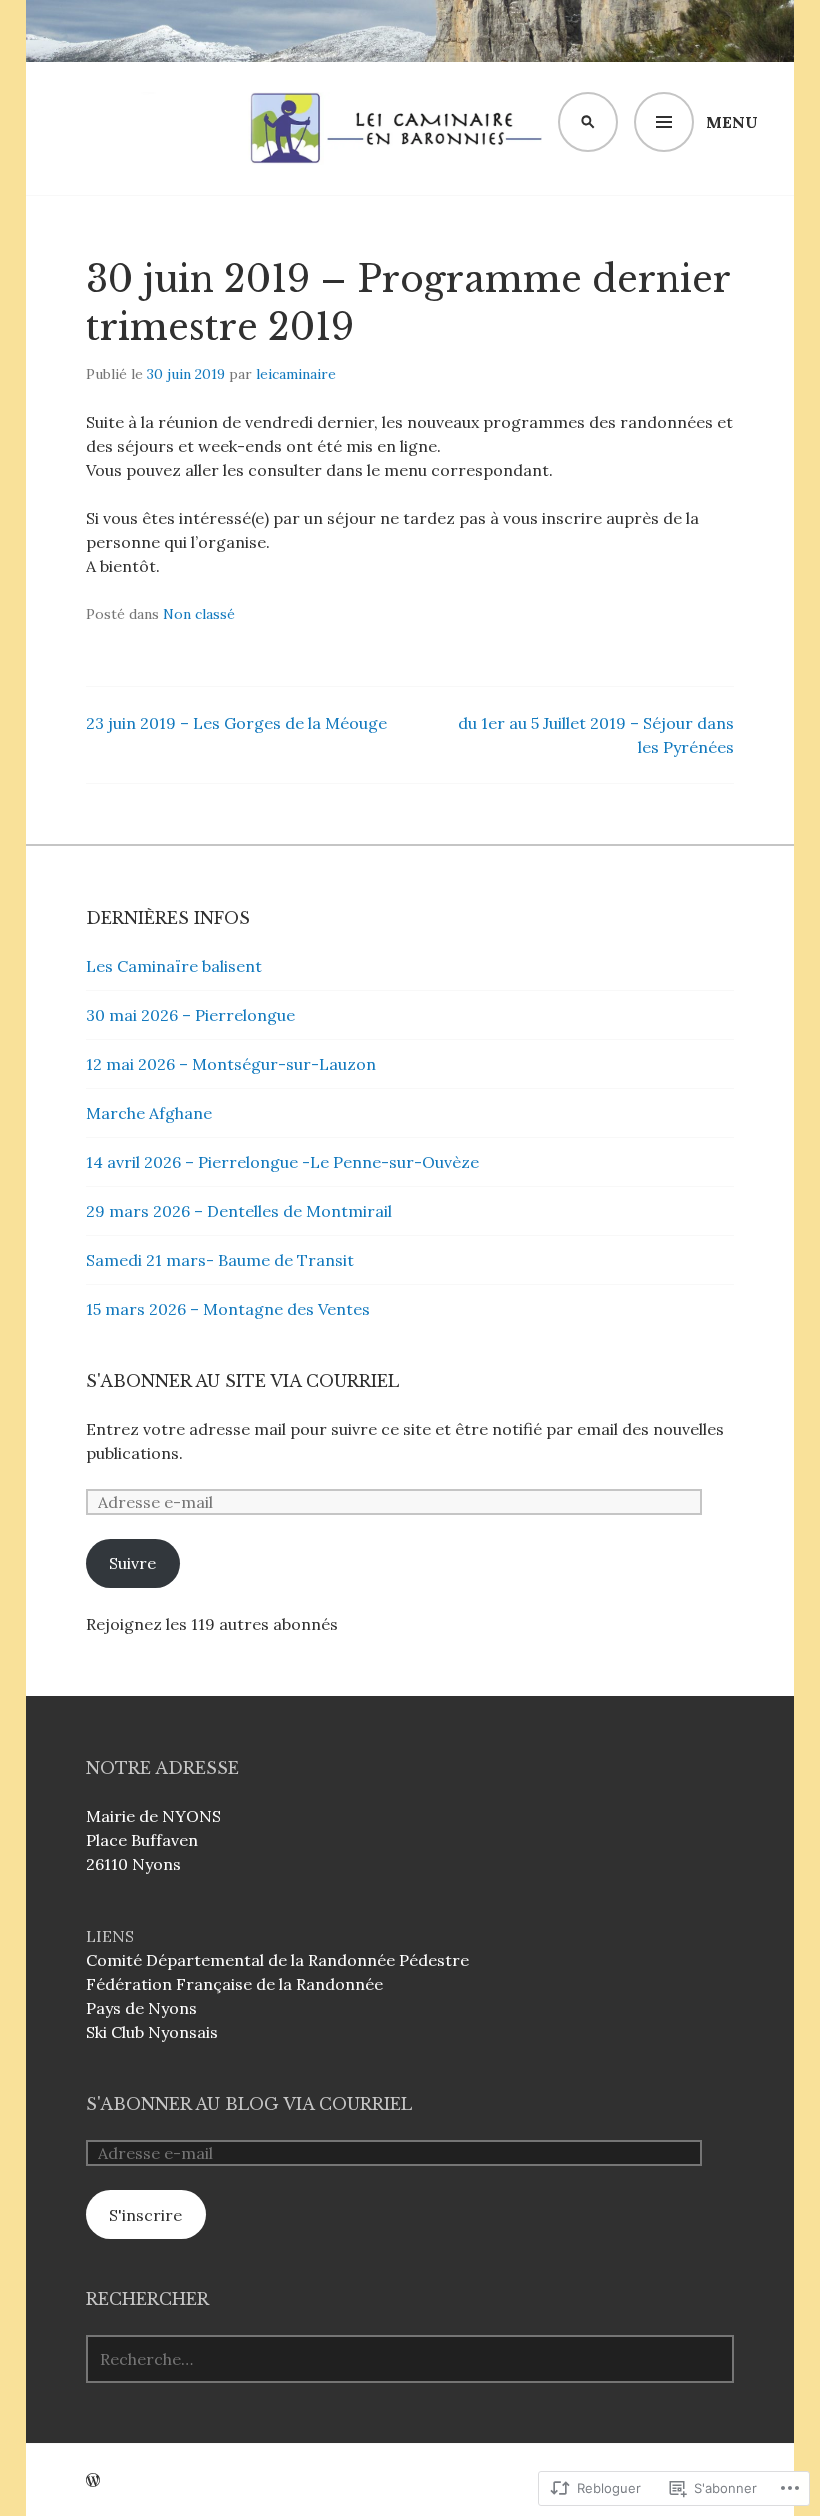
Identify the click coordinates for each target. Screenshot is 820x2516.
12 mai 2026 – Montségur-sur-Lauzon (231, 1064)
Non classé (199, 614)
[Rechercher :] (410, 2359)
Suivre (132, 1563)
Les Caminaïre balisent (174, 966)
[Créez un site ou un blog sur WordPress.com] (93, 2480)
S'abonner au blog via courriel (249, 2104)
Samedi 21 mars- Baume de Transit (220, 1260)
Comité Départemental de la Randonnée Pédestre (277, 1960)
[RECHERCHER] (588, 122)
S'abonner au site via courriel (242, 1381)
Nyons (172, 2008)
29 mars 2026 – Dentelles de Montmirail (239, 1211)
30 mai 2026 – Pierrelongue (190, 1015)
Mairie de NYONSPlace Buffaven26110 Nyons (153, 1840)
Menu (732, 122)
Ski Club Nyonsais (152, 2032)
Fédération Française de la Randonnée (234, 1984)
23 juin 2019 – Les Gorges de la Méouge (236, 723)
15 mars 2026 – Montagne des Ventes (228, 1309)
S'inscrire (145, 2215)
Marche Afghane (149, 1113)
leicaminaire (296, 374)
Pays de (117, 2008)
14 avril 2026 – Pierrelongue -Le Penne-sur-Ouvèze (282, 1162)
